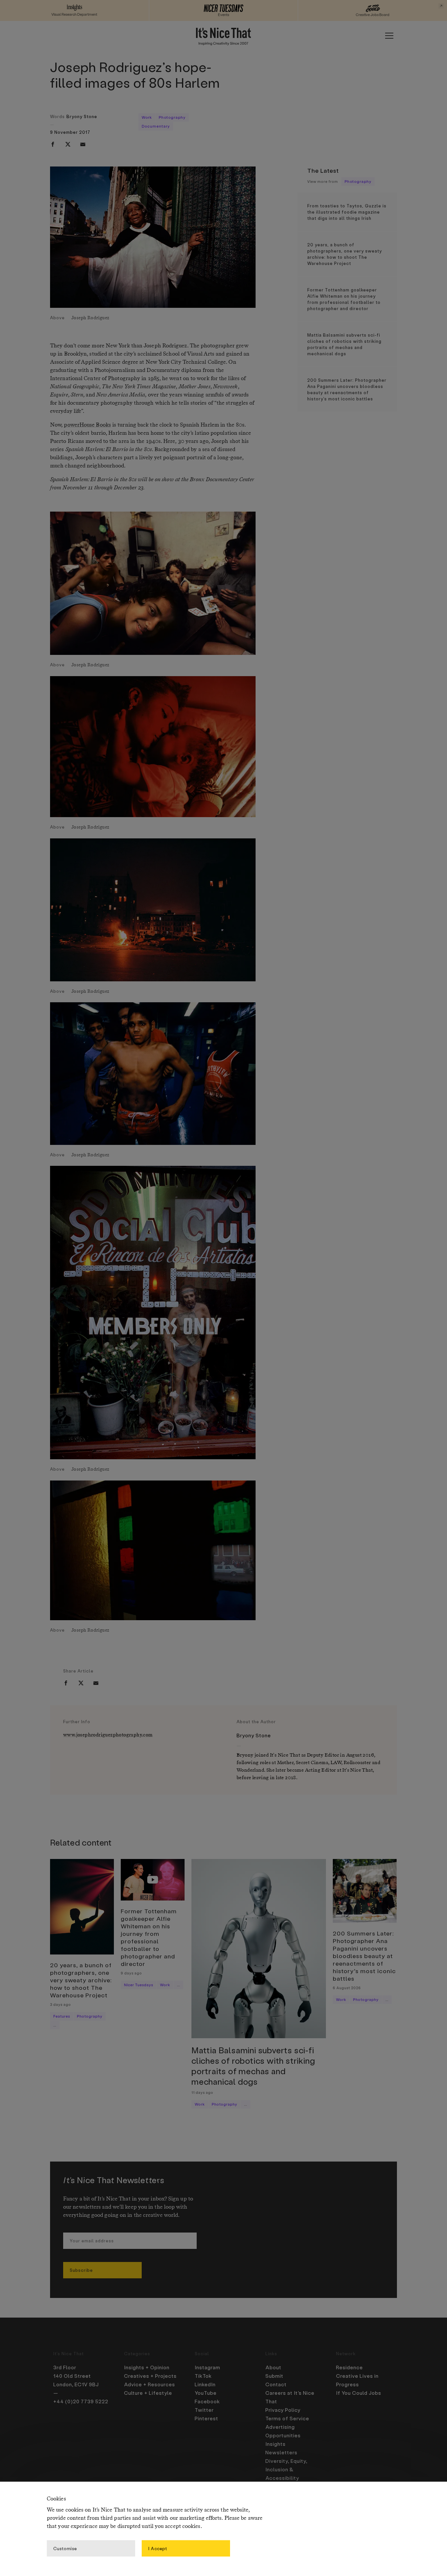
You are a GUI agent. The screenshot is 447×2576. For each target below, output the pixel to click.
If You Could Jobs (359, 2393)
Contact (276, 2384)
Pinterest (206, 2418)
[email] (83, 144)
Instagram (207, 2367)
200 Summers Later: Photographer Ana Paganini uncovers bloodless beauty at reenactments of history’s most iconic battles (347, 389)
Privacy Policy (283, 2410)
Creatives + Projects (150, 2376)
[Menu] (389, 36)
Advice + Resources (150, 2384)
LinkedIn (205, 2384)
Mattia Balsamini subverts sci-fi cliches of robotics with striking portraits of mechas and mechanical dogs (344, 344)
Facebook (207, 2401)
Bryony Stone (82, 116)
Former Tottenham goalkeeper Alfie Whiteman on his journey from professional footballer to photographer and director (344, 299)
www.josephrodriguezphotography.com (108, 1735)
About (273, 2367)
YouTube (206, 2393)
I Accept (158, 2548)
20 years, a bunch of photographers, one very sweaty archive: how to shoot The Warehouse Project (345, 254)
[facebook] (53, 144)
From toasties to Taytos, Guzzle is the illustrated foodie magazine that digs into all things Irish (347, 212)
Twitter (204, 2410)
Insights (276, 2444)
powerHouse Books (87, 425)
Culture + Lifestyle (148, 2393)
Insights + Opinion (147, 2367)
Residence (349, 2367)
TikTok (203, 2376)
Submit (274, 2376)
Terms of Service (287, 2418)
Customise (65, 2548)
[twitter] (68, 144)
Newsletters (281, 2452)
